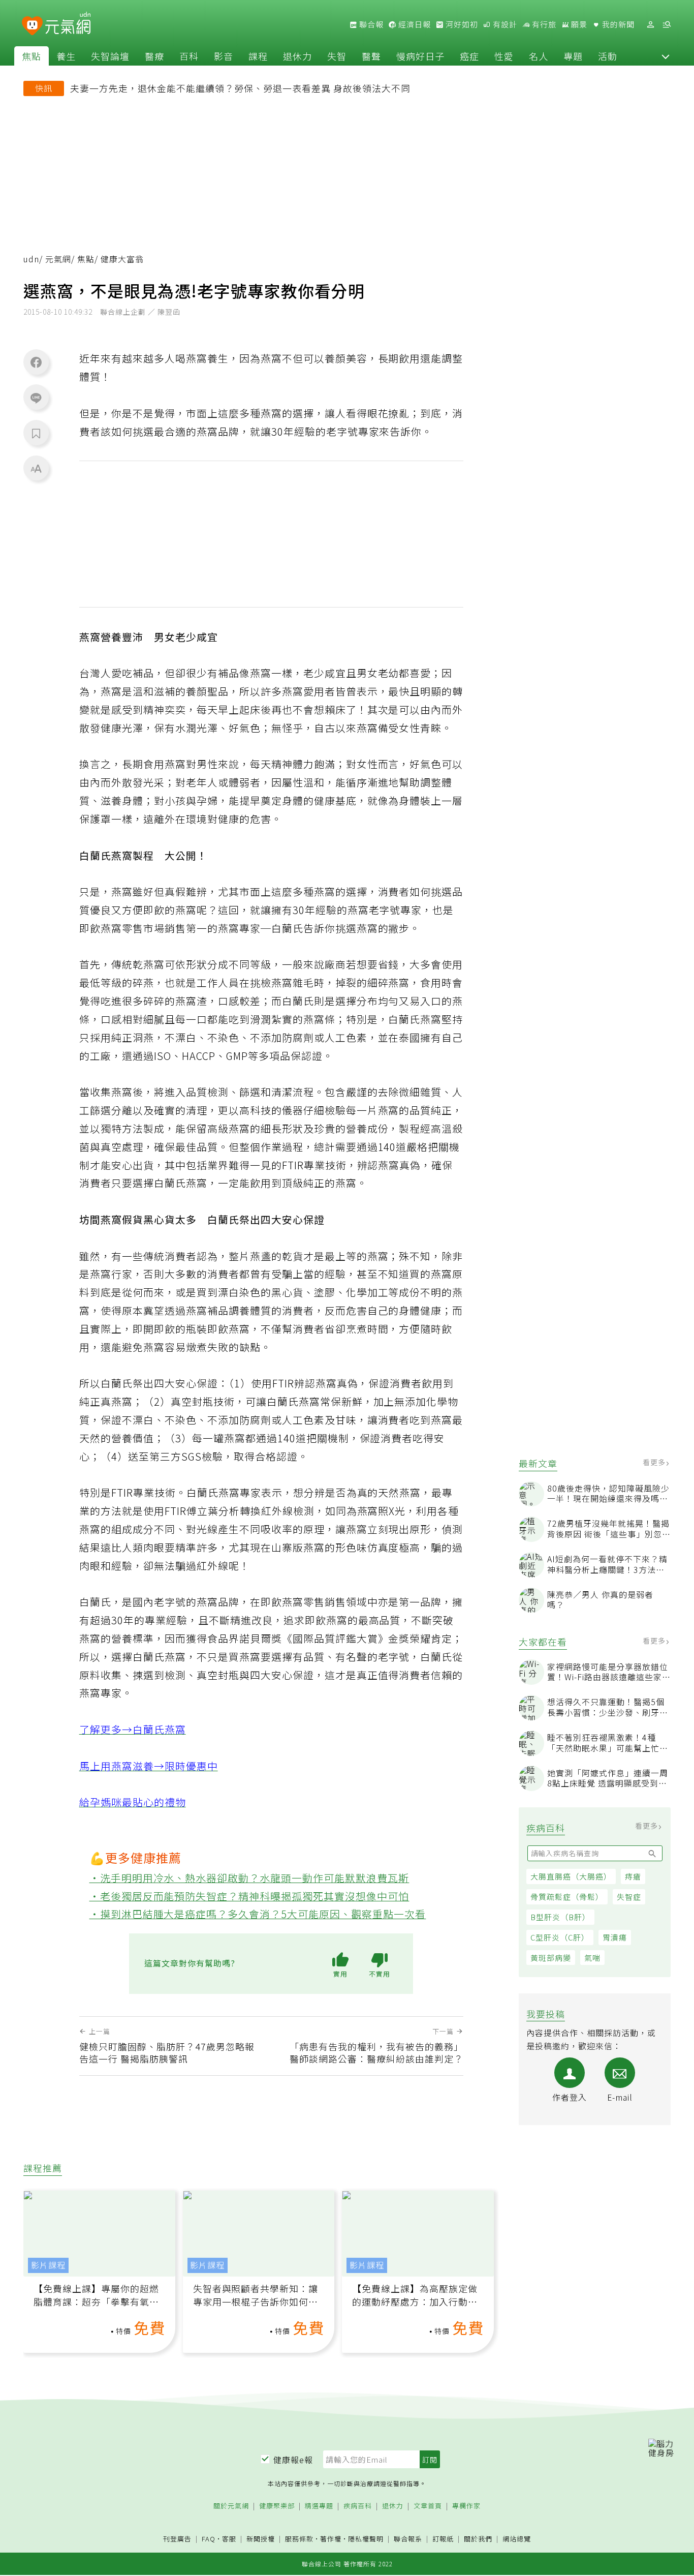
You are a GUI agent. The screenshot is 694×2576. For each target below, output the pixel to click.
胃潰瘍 (615, 1937)
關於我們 (478, 2539)
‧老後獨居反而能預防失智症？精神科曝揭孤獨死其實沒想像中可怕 (249, 1896)
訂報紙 (443, 2539)
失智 (337, 56)
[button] (666, 56)
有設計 (504, 24)
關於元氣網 (231, 2506)
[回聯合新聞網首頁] (32, 26)
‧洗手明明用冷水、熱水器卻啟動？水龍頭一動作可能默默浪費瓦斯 (249, 1878)
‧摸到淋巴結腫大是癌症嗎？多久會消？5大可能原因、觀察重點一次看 (258, 1914)
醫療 (154, 56)
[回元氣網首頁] (68, 24)
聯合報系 (408, 2539)
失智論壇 (110, 56)
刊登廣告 (177, 2539)
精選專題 (319, 2506)
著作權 (331, 2539)
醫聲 (371, 56)
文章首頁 (428, 2506)
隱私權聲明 (366, 2539)
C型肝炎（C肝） (560, 1937)
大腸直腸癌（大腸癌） (571, 1876)
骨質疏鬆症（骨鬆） (567, 1897)
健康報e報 (293, 2460)
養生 (66, 56)
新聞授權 (261, 2539)
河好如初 (461, 24)
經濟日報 (414, 24)
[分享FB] (36, 362)
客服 (229, 2539)
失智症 (629, 1897)
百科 (189, 56)
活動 (608, 56)
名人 (539, 56)
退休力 (297, 56)
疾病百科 (358, 2506)
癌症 (469, 56)
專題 (573, 56)
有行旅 (543, 24)
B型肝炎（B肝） (560, 1917)
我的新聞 (617, 24)
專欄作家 (466, 2506)
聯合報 (370, 24)
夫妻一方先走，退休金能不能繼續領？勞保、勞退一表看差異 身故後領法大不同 (240, 88)
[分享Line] (36, 398)
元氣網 (58, 259)
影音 (224, 56)
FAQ (209, 2539)
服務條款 (299, 2539)
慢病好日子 (420, 56)
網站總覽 (517, 2539)
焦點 (31, 56)
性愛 (504, 56)
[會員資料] (650, 25)
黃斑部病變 (551, 1958)
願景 (578, 24)
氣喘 (592, 1958)
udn (31, 259)
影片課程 (48, 2265)
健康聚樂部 (277, 2506)
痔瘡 (633, 1876)
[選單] (667, 25)
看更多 (655, 1462)
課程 (258, 56)
